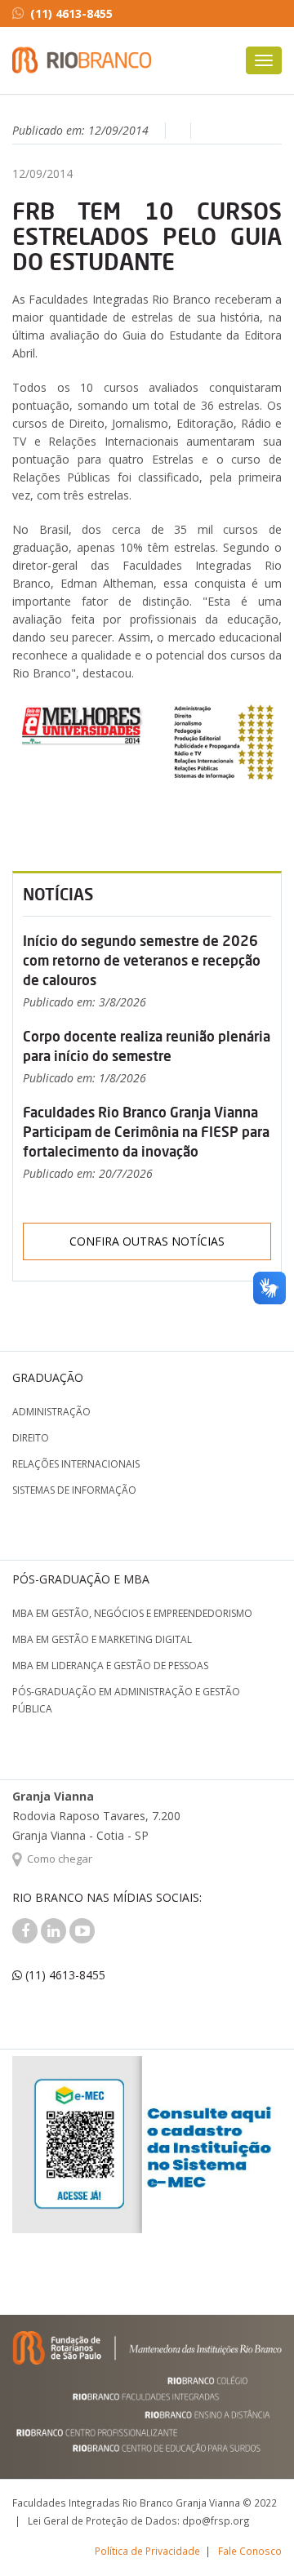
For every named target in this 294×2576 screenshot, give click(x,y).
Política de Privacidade (147, 2551)
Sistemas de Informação (74, 1490)
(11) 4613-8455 (71, 13)
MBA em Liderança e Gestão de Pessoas (110, 1666)
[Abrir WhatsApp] (253, 2535)
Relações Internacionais (76, 1464)
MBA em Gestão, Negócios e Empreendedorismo (132, 1613)
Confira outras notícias (147, 1241)
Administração (51, 1412)
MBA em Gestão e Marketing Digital (102, 1639)
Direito (31, 1438)
